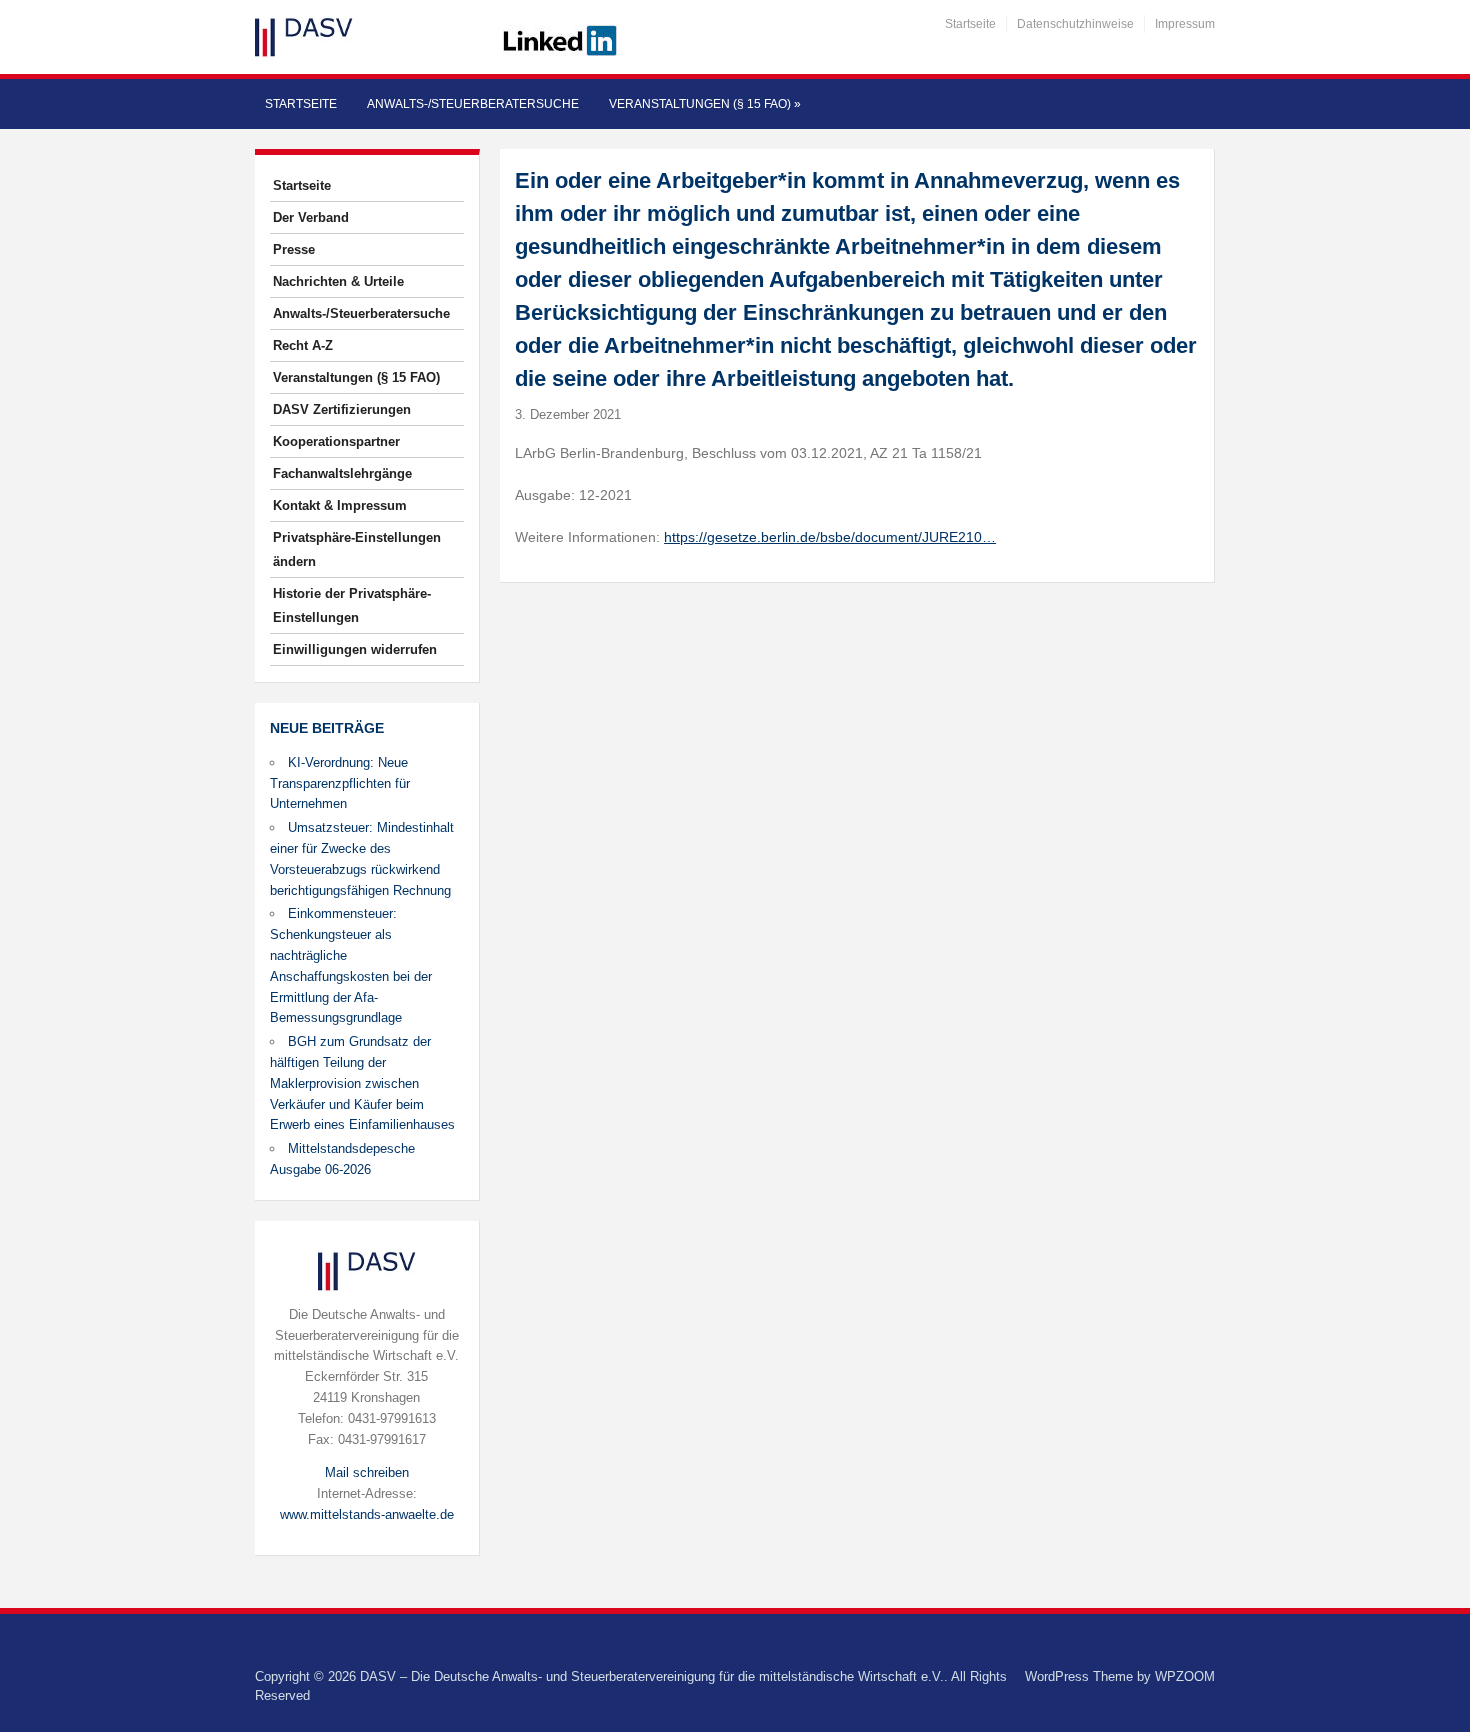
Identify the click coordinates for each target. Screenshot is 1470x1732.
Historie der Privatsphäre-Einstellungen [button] (352, 605)
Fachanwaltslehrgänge (342, 473)
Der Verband (311, 217)
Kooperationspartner (336, 441)
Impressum (1185, 24)
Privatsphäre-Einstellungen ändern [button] (357, 549)
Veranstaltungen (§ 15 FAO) (705, 104)
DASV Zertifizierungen (342, 409)
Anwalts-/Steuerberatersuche (473, 104)
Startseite (970, 24)
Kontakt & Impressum (340, 505)
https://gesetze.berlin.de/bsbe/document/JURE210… (830, 537)
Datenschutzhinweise (1075, 24)
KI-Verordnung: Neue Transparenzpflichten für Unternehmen (340, 783)
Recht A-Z (303, 345)
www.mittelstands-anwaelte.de (367, 1514)
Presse (294, 249)
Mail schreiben (367, 1472)
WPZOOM (1185, 1676)
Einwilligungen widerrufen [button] (355, 649)
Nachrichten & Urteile (338, 281)
